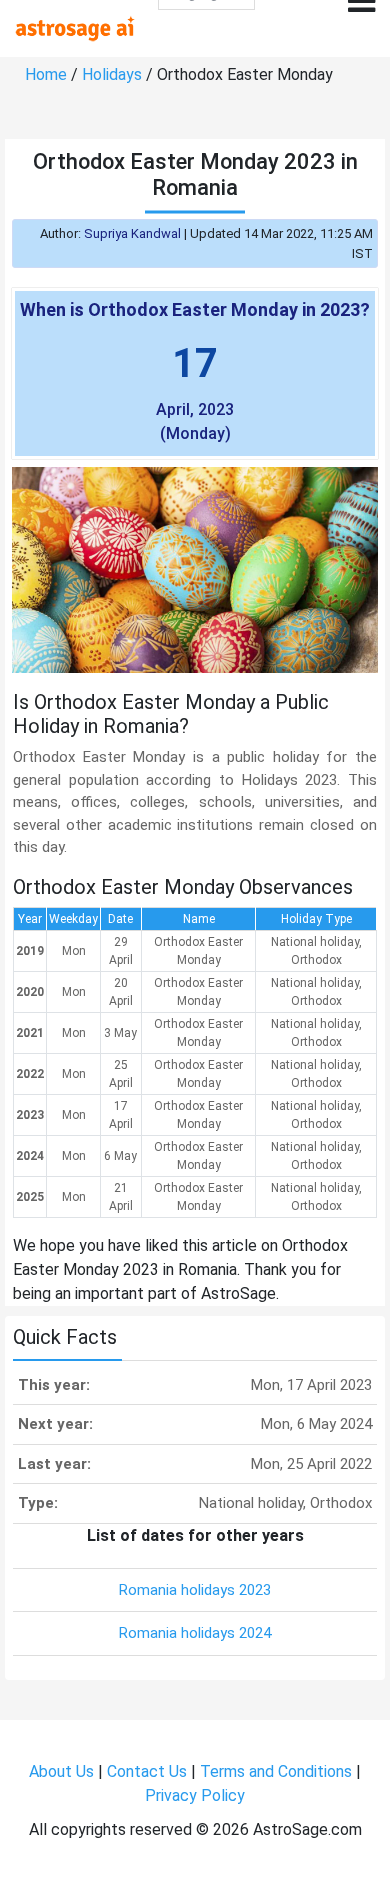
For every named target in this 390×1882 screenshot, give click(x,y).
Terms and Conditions (276, 1771)
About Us (61, 1771)
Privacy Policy (195, 1795)
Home (46, 74)
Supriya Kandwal (132, 233)
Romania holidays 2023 (195, 1590)
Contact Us (147, 1771)
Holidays (112, 74)
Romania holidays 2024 (195, 1633)
